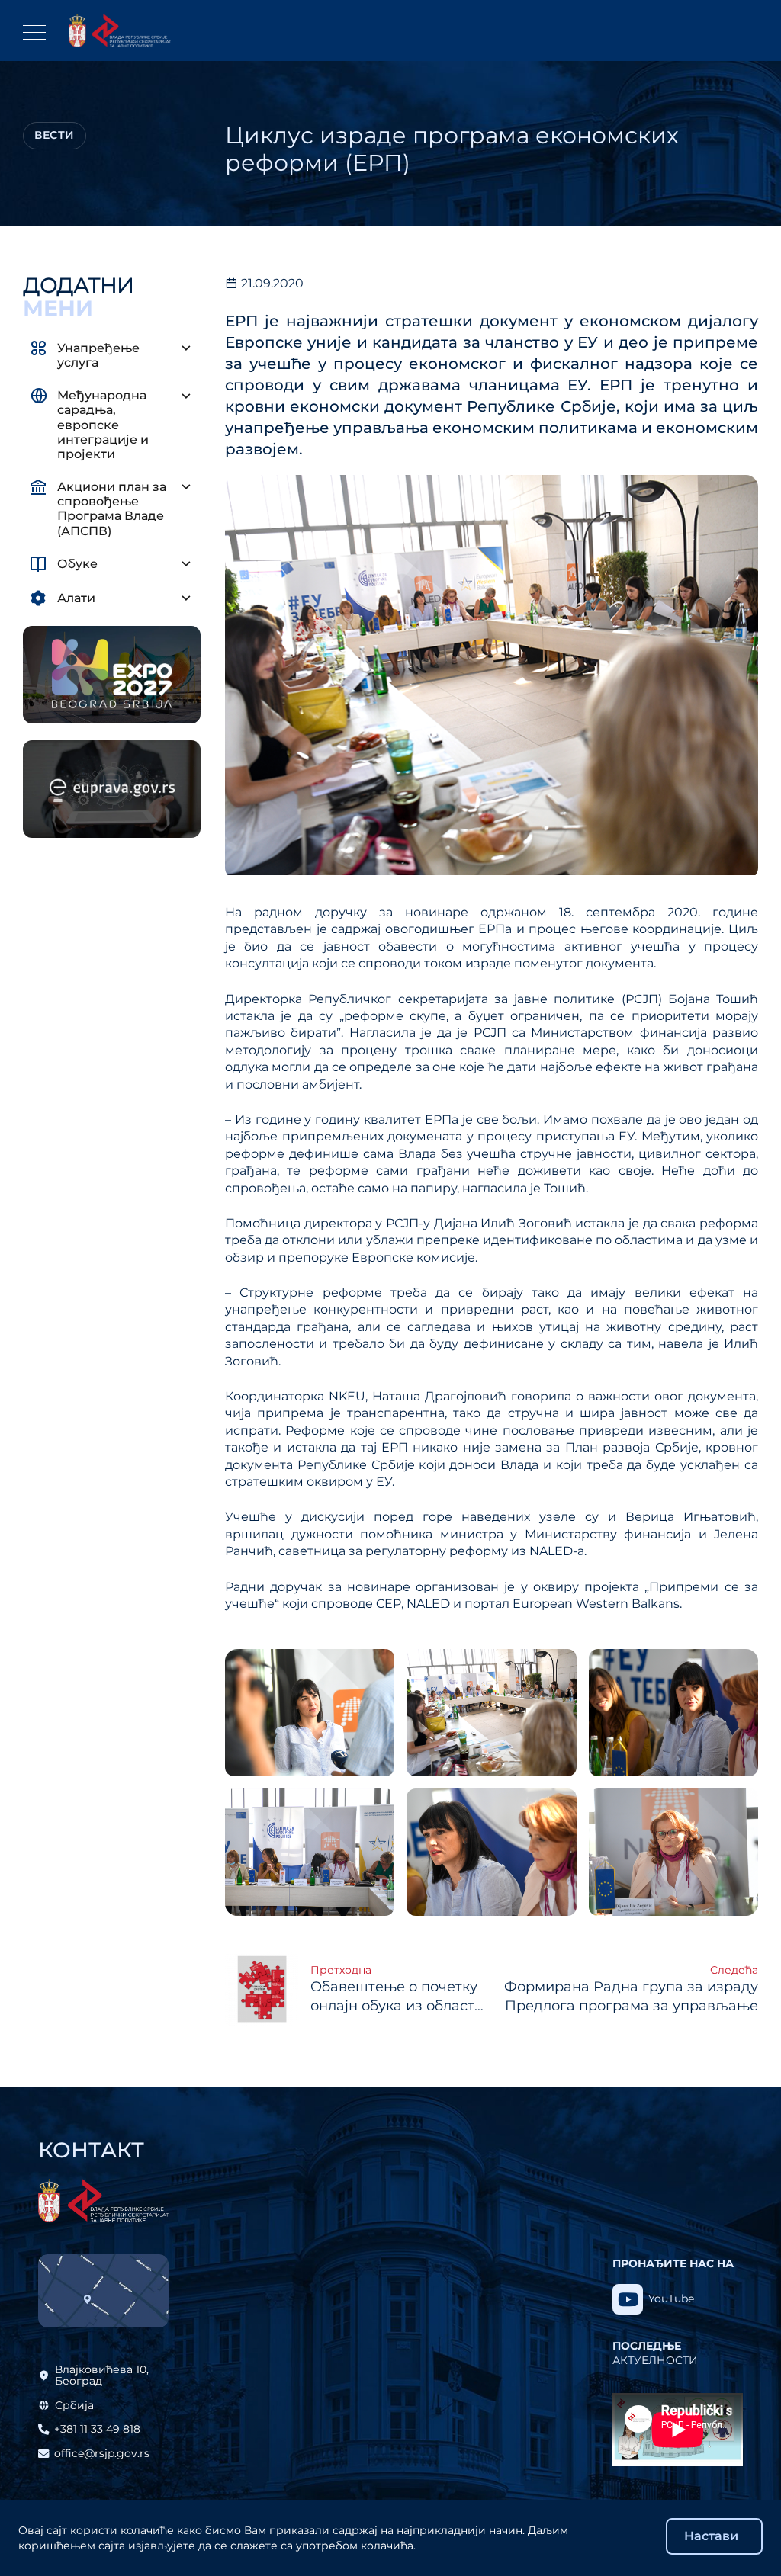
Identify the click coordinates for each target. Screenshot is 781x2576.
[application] (678, 2430)
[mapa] (103, 2291)
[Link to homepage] (120, 30)
